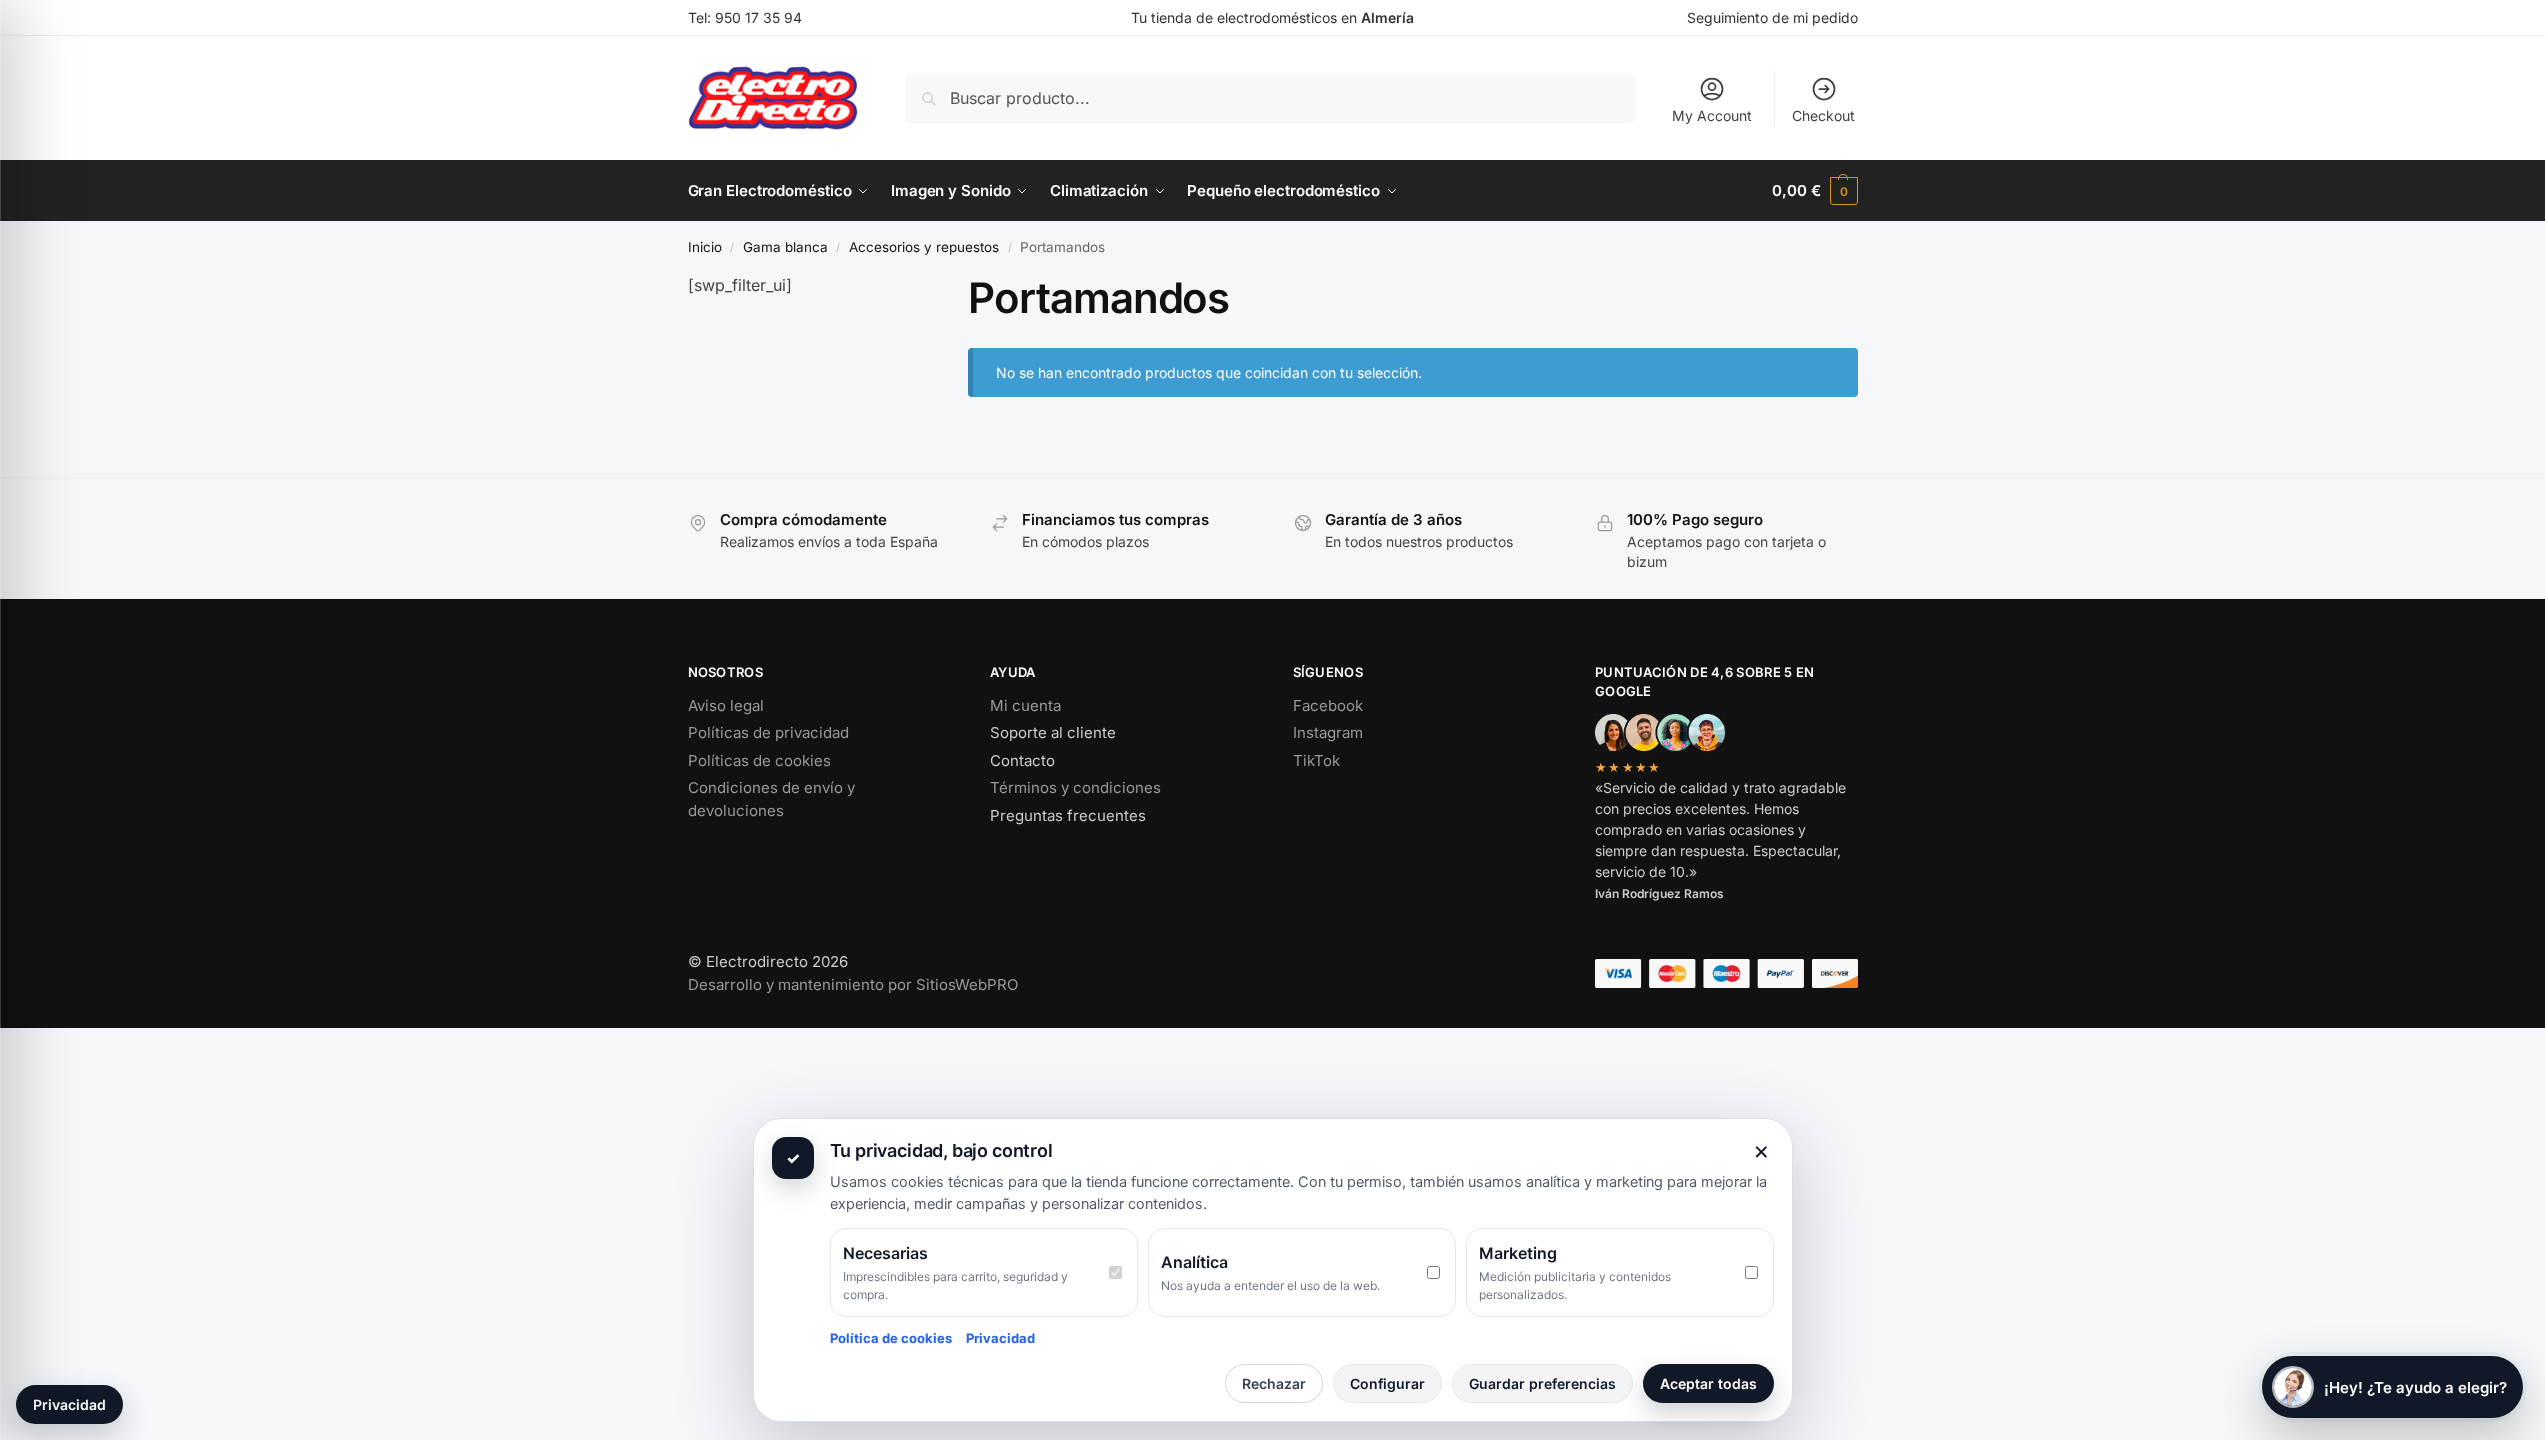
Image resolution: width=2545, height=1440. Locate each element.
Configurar (1387, 1383)
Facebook (1328, 705)
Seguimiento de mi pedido (1772, 17)
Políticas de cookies (759, 760)
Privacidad (1000, 1338)
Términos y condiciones (1075, 787)
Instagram (1328, 732)
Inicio (705, 247)
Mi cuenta (1025, 705)
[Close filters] (892, 285)
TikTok (1316, 760)
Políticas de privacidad (768, 732)
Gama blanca (785, 247)
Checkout (1823, 115)
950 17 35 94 (758, 17)
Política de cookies (891, 1338)
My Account (1712, 115)
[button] (1814, 191)
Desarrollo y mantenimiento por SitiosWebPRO (853, 984)
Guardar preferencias (1542, 1383)
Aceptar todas (1708, 1383)
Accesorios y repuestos (924, 247)
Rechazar (1274, 1383)
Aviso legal (726, 705)
